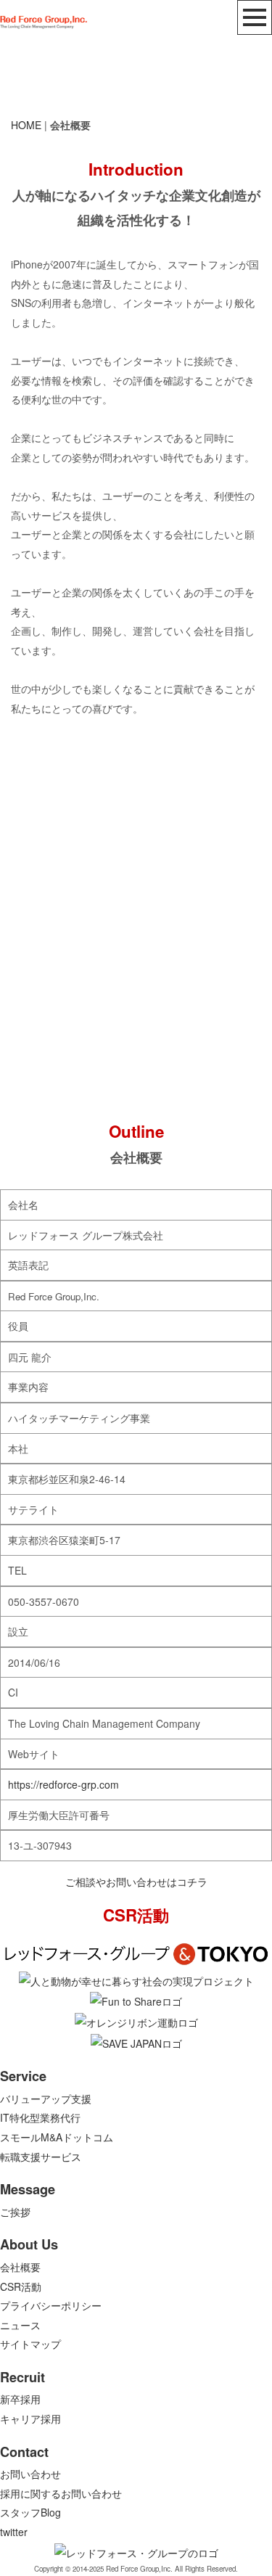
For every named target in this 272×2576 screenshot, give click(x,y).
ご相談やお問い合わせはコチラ (136, 1882)
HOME (26, 125)
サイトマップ (30, 2344)
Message (28, 2189)
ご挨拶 (15, 2212)
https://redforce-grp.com (63, 1784)
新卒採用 (20, 2399)
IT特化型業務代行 (40, 2117)
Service (23, 2076)
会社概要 (20, 2267)
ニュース (20, 2325)
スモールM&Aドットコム (57, 2137)
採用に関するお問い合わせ (61, 2493)
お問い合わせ (30, 2474)
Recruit (22, 2377)
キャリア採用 (30, 2419)
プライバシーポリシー (51, 2305)
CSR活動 (21, 2286)
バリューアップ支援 (46, 2099)
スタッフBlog (30, 2512)
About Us (29, 2244)
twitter (14, 2532)
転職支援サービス (41, 2157)
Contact (24, 2452)
